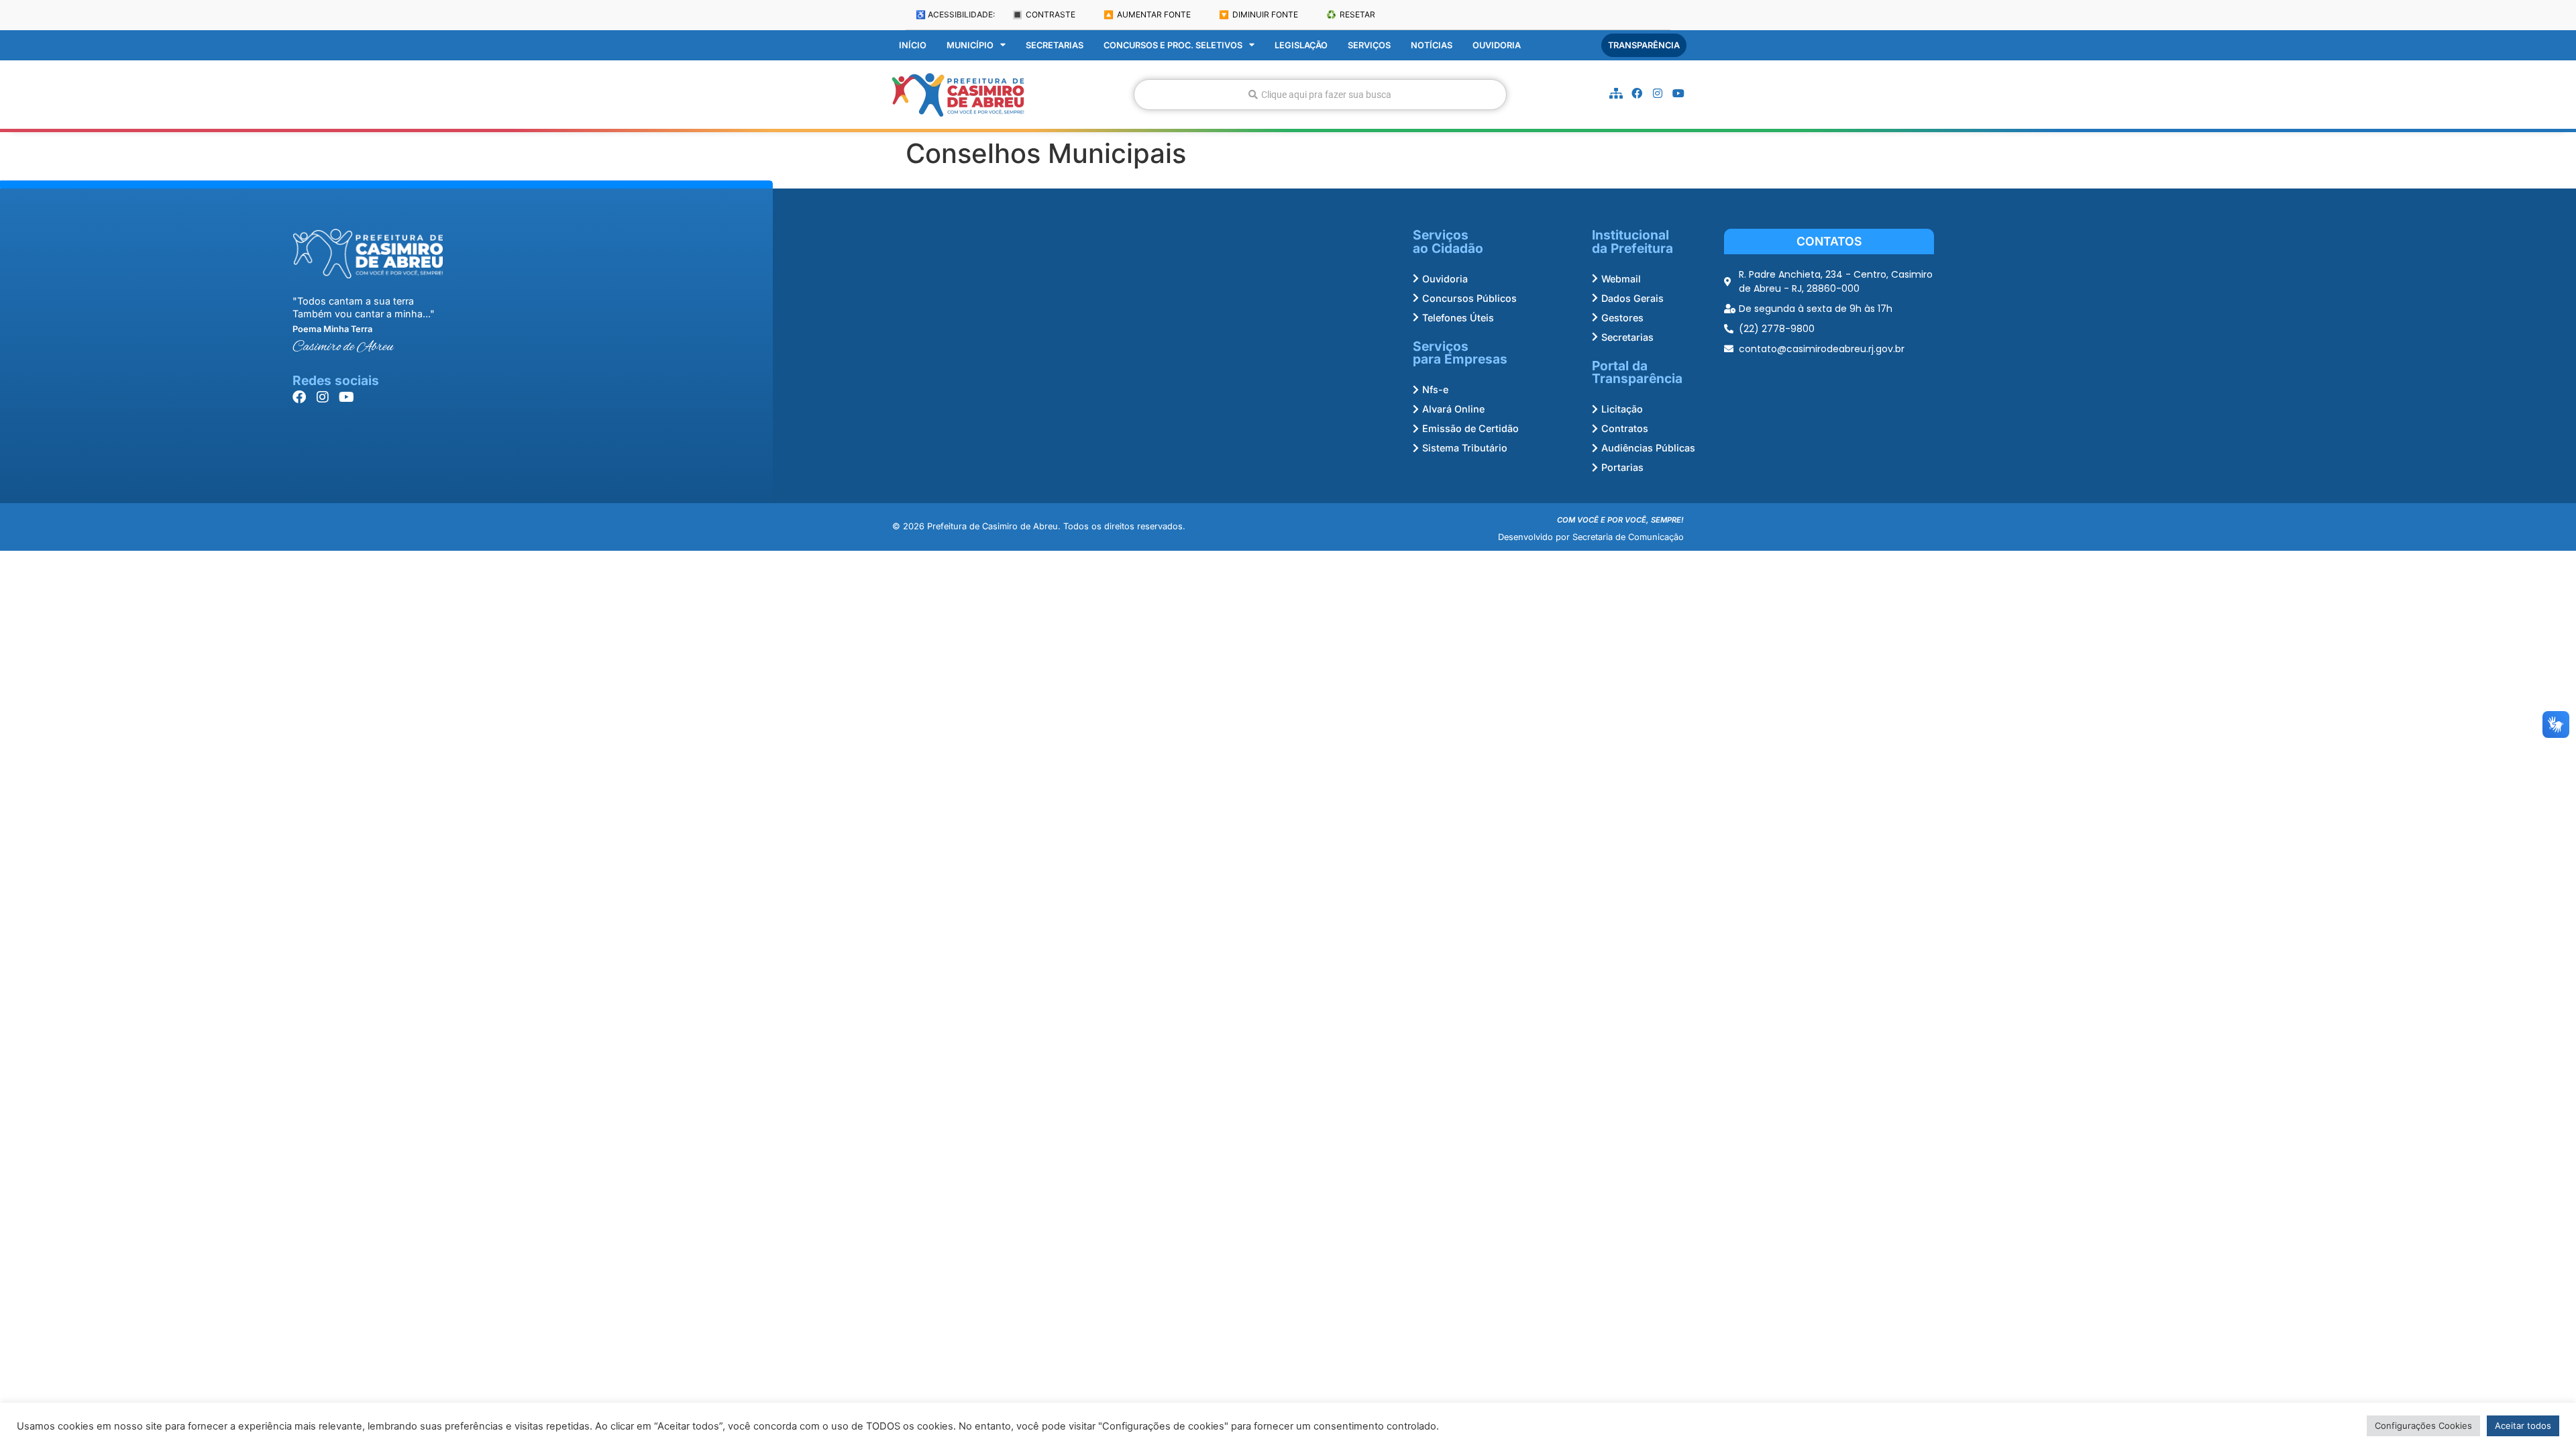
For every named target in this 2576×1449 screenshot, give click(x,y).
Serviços (1369, 45)
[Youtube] (1678, 93)
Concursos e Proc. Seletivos (1173, 45)
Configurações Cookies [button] (2423, 1426)
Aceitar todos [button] (2523, 1426)
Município (970, 45)
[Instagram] (1658, 93)
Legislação (1301, 45)
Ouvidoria (1497, 45)
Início (913, 45)
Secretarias (1055, 45)
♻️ (1351, 14)
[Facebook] (1637, 93)
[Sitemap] (1616, 93)
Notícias (1432, 45)
